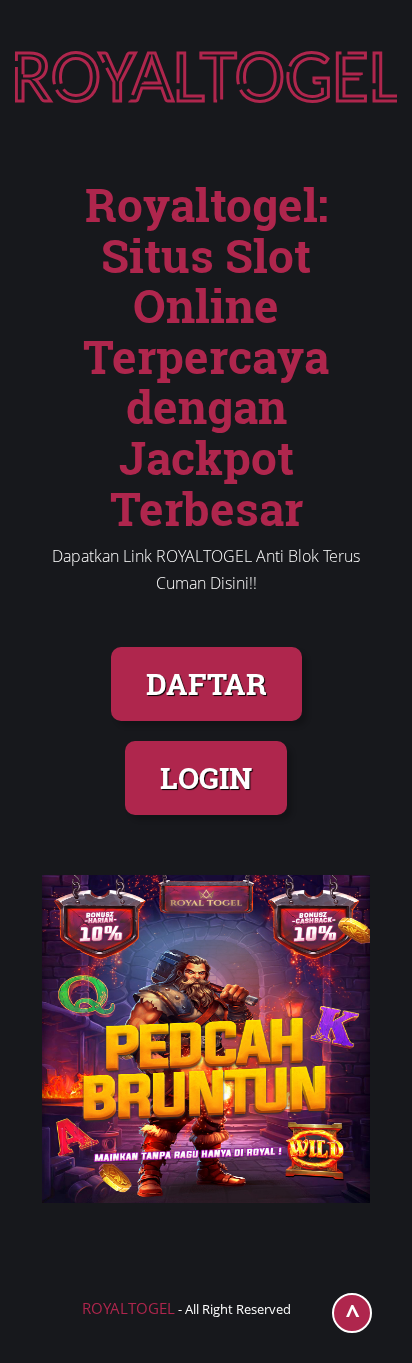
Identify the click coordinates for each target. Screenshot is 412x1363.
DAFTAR (206, 683)
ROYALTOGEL (128, 1308)
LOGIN (206, 777)
